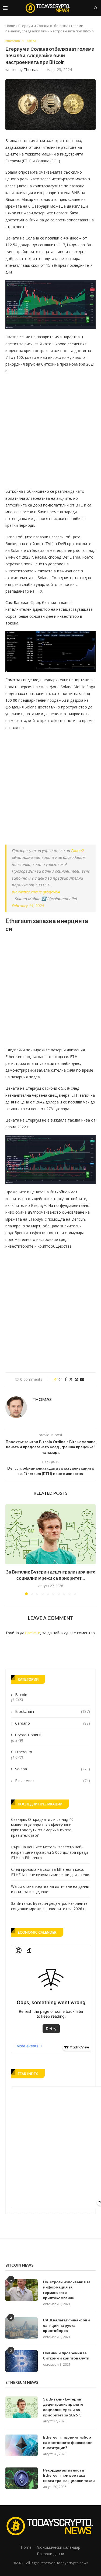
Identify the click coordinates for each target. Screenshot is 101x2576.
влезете (33, 1633)
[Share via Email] (82, 1379)
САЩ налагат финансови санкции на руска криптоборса (67, 2325)
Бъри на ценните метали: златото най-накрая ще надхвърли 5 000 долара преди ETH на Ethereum (49, 1852)
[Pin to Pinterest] (76, 1379)
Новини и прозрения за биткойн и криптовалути (66, 2356)
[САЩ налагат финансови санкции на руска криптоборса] (22, 2328)
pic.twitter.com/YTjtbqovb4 (36, 892)
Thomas (31, 70)
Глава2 (77, 850)
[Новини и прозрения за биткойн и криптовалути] (22, 2361)
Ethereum (24, 1752)
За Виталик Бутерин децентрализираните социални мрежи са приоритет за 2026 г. (49, 1906)
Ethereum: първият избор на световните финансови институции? (68, 2442)
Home (10, 26)
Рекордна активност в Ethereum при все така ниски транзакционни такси (69, 2475)
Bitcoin (21, 1695)
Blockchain (53, 1711)
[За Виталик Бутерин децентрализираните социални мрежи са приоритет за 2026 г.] (50, 1534)
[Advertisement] (50, 429)
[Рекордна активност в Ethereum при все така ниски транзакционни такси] (22, 2478)
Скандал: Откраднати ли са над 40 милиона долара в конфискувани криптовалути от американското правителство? (42, 1827)
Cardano (53, 1723)
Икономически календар (58, 2547)
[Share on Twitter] (71, 1379)
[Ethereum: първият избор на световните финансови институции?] (22, 2445)
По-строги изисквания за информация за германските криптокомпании (67, 2290)
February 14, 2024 (28, 906)
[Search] (96, 8)
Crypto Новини (28, 1735)
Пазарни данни (50, 2554)
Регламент (53, 1780)
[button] (10, 1549)
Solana (53, 1769)
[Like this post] (60, 1379)
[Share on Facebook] (66, 1379)
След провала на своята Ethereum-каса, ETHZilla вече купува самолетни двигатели (50, 1872)
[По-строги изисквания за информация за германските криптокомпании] (22, 2290)
